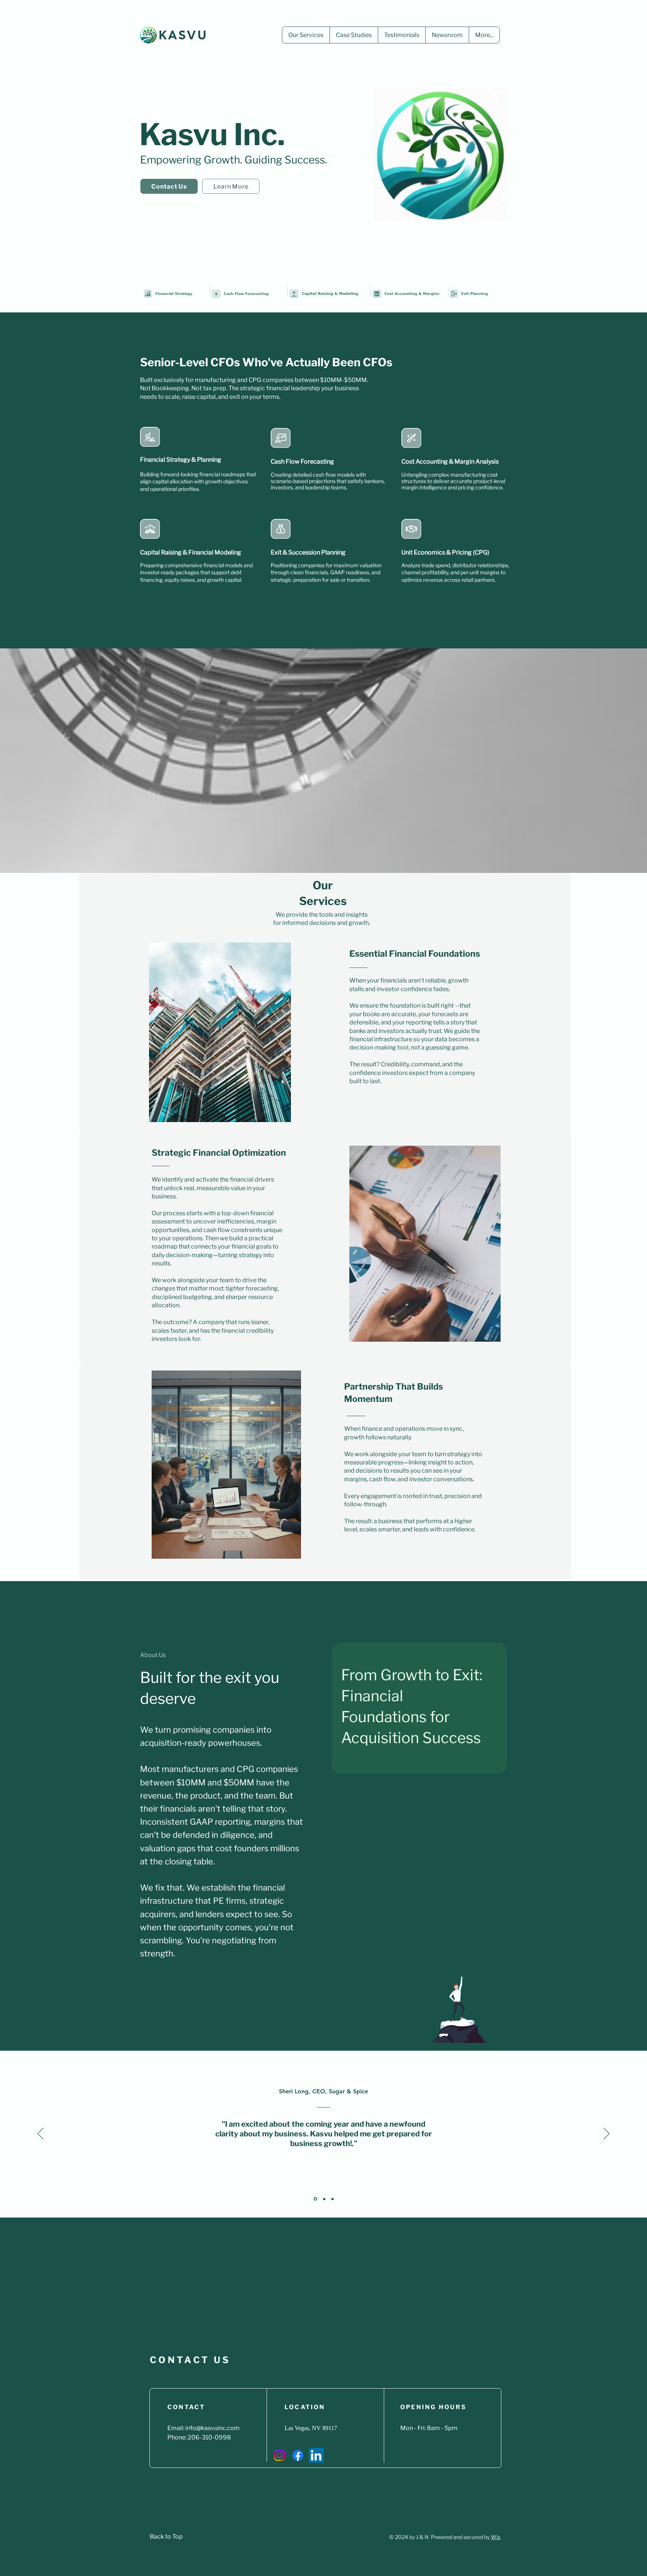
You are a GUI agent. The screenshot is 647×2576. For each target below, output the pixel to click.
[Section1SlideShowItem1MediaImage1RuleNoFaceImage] (315, 2199)
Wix (496, 2537)
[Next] (607, 2134)
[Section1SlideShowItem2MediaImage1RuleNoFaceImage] (324, 2199)
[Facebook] (298, 2455)
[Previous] (40, 2134)
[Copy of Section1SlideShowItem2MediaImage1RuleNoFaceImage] (332, 2199)
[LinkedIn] (316, 2455)
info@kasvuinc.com (212, 2428)
